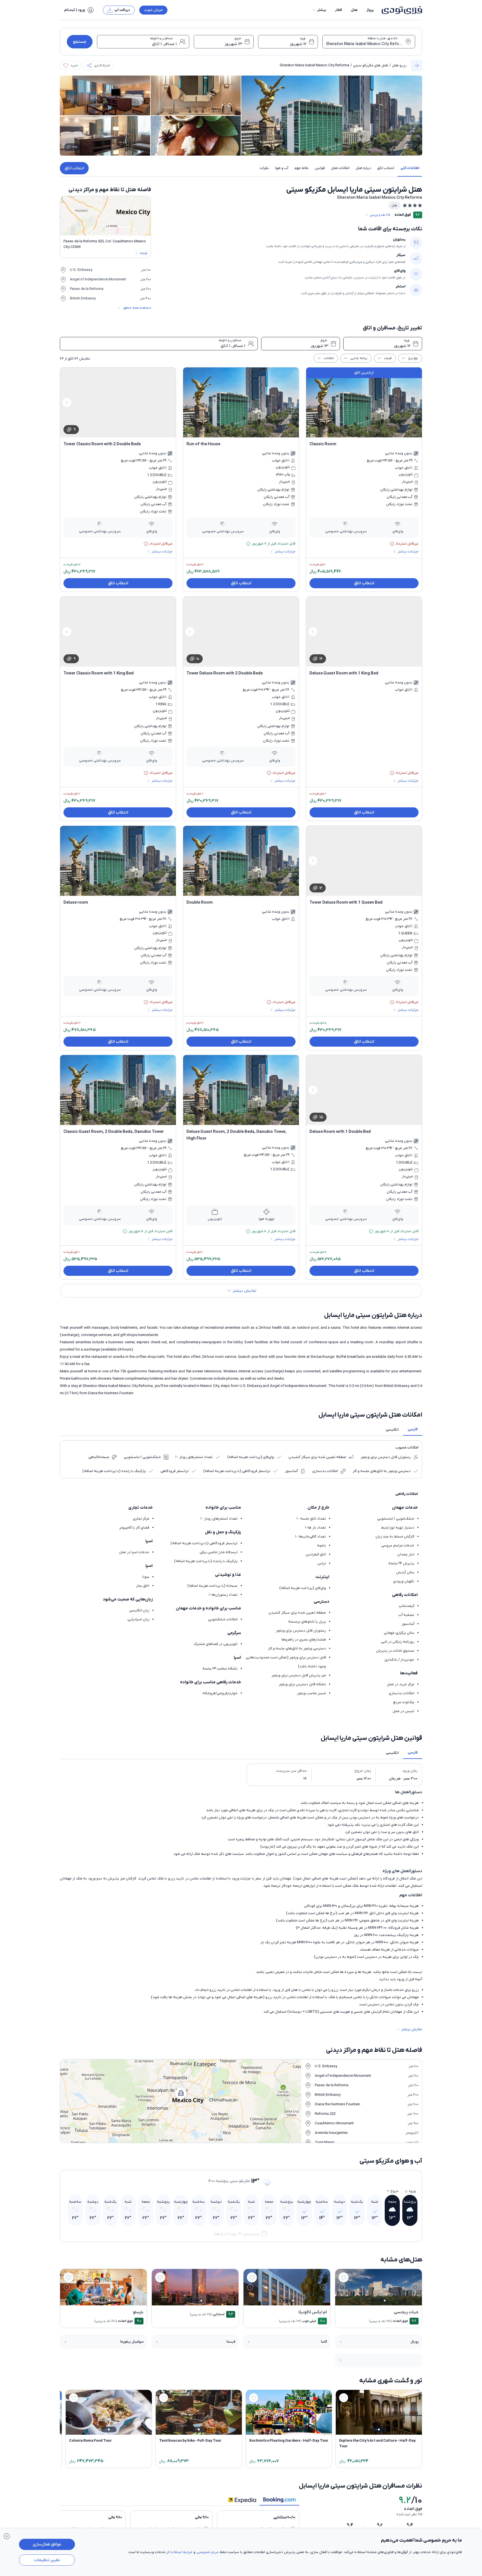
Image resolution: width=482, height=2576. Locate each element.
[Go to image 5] (372, 2300)
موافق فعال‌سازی (47, 2544)
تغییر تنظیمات (47, 2560)
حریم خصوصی (208, 2552)
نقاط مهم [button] (302, 168)
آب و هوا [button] (282, 168)
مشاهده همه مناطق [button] (137, 308)
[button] (319, 10)
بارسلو (138, 2312)
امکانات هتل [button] (340, 168)
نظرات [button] (264, 168)
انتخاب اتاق (74, 168)
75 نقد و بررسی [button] (380, 215)
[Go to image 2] (381, 2300)
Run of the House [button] (203, 444)
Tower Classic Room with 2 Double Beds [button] (102, 444)
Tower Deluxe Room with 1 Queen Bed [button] (346, 903)
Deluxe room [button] (76, 903)
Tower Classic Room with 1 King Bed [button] (99, 673)
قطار (339, 10)
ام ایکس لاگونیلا (313, 2312)
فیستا (231, 2342)
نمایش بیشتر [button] (412, 2029)
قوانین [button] (320, 168)
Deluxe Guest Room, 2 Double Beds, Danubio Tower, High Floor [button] (237, 1135)
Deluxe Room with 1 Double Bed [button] (340, 1132)
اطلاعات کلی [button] (410, 168)
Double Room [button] (200, 903)
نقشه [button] (144, 253)
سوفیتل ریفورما (132, 2342)
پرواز (370, 10)
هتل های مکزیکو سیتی (371, 65)
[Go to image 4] (375, 2300)
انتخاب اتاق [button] (386, 168)
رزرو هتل (399, 65)
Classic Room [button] (323, 444)
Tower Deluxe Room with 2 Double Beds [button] (225, 673)
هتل (354, 10)
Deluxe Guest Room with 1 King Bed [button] (344, 673)
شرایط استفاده (181, 2552)
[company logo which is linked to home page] (400, 10)
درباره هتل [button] (363, 168)
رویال (415, 2342)
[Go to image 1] (385, 2301)
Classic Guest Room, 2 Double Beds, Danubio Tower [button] (114, 1132)
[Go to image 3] (378, 2300)
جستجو (80, 42)
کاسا (324, 2342)
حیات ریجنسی (406, 2312)
